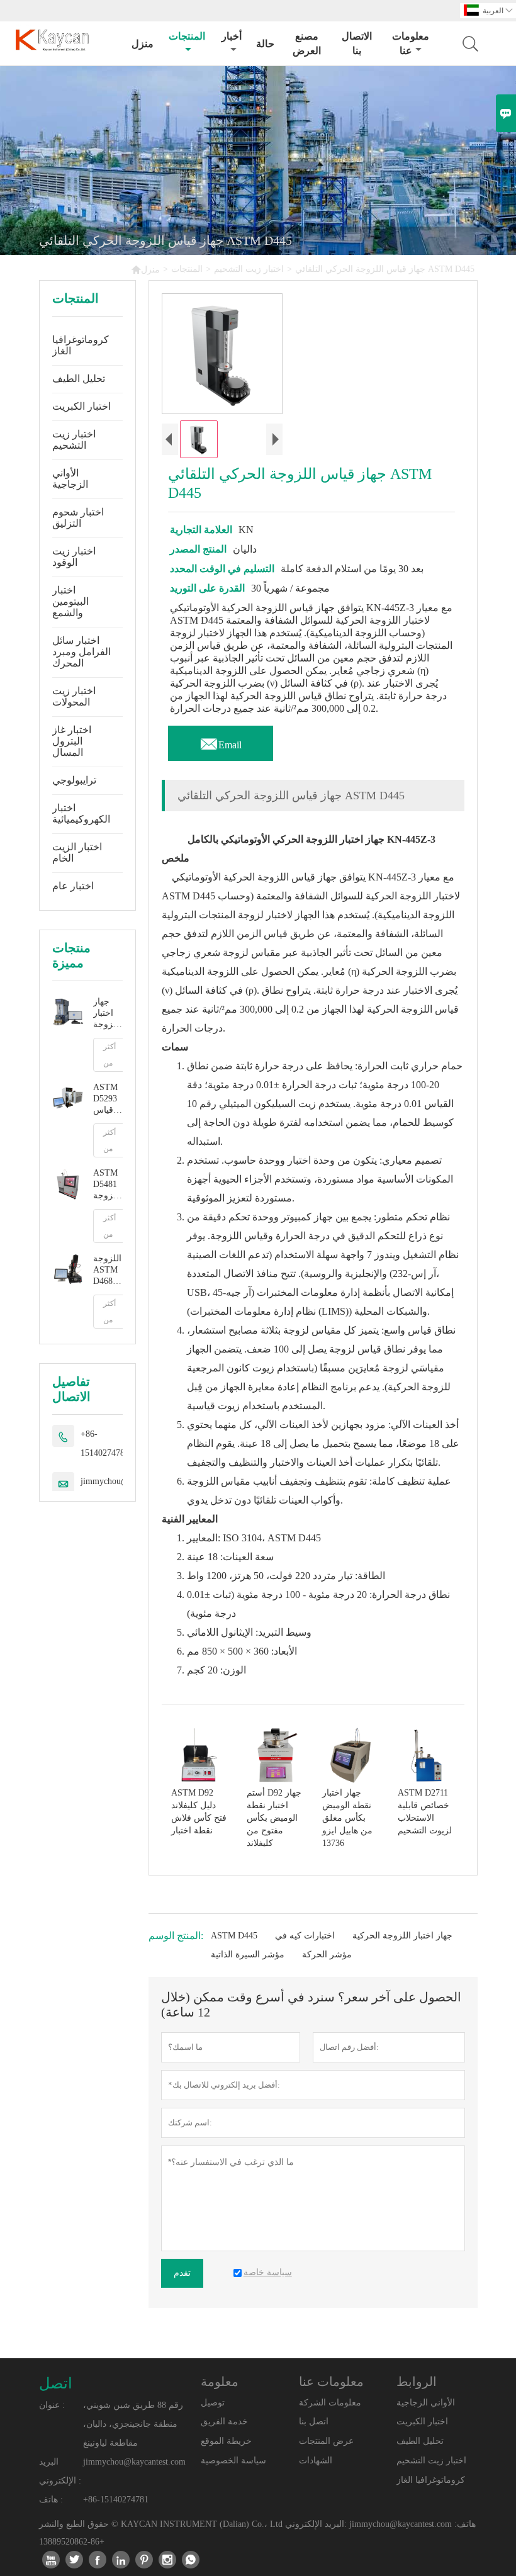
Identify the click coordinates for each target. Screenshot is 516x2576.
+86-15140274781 (105, 1443)
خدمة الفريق (224, 2421)
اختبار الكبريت (81, 406)
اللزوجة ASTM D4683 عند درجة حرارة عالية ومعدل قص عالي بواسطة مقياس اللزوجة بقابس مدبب (108, 1270)
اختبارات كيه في (305, 1936)
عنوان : (52, 2405)
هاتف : (51, 2500)
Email (221, 741)
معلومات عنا (411, 43)
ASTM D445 (234, 1936)
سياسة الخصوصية (233, 2461)
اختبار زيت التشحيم (249, 269)
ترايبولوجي (74, 780)
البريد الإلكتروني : (60, 2471)
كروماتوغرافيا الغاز (81, 345)
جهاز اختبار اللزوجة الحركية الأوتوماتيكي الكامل (108, 1014)
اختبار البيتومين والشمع (70, 601)
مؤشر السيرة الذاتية (248, 1954)
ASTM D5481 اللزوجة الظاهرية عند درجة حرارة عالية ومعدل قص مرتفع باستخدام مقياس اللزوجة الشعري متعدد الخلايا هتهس (108, 1185)
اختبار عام (73, 886)
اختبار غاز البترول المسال (72, 741)
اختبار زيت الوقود (74, 557)
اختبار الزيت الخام (77, 852)
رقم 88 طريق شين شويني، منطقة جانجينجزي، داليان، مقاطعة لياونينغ (133, 2424)
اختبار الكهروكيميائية (81, 813)
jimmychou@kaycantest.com (134, 2462)
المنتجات (187, 36)
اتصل (56, 2383)
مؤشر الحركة (327, 1954)
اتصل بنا (314, 2421)
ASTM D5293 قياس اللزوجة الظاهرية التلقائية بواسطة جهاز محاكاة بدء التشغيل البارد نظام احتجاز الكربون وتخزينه (108, 1099)
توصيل (213, 2403)
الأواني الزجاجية (70, 479)
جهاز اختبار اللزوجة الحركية (402, 1936)
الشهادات (316, 2461)
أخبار (232, 36)
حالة (265, 44)
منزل (143, 44)
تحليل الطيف (79, 379)
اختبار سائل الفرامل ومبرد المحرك (81, 652)
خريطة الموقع (226, 2441)
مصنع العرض (307, 43)
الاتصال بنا (357, 43)
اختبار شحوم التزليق (78, 518)
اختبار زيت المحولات (74, 696)
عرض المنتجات (326, 2441)
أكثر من (109, 1055)
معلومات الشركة (330, 2403)
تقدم (182, 2273)
